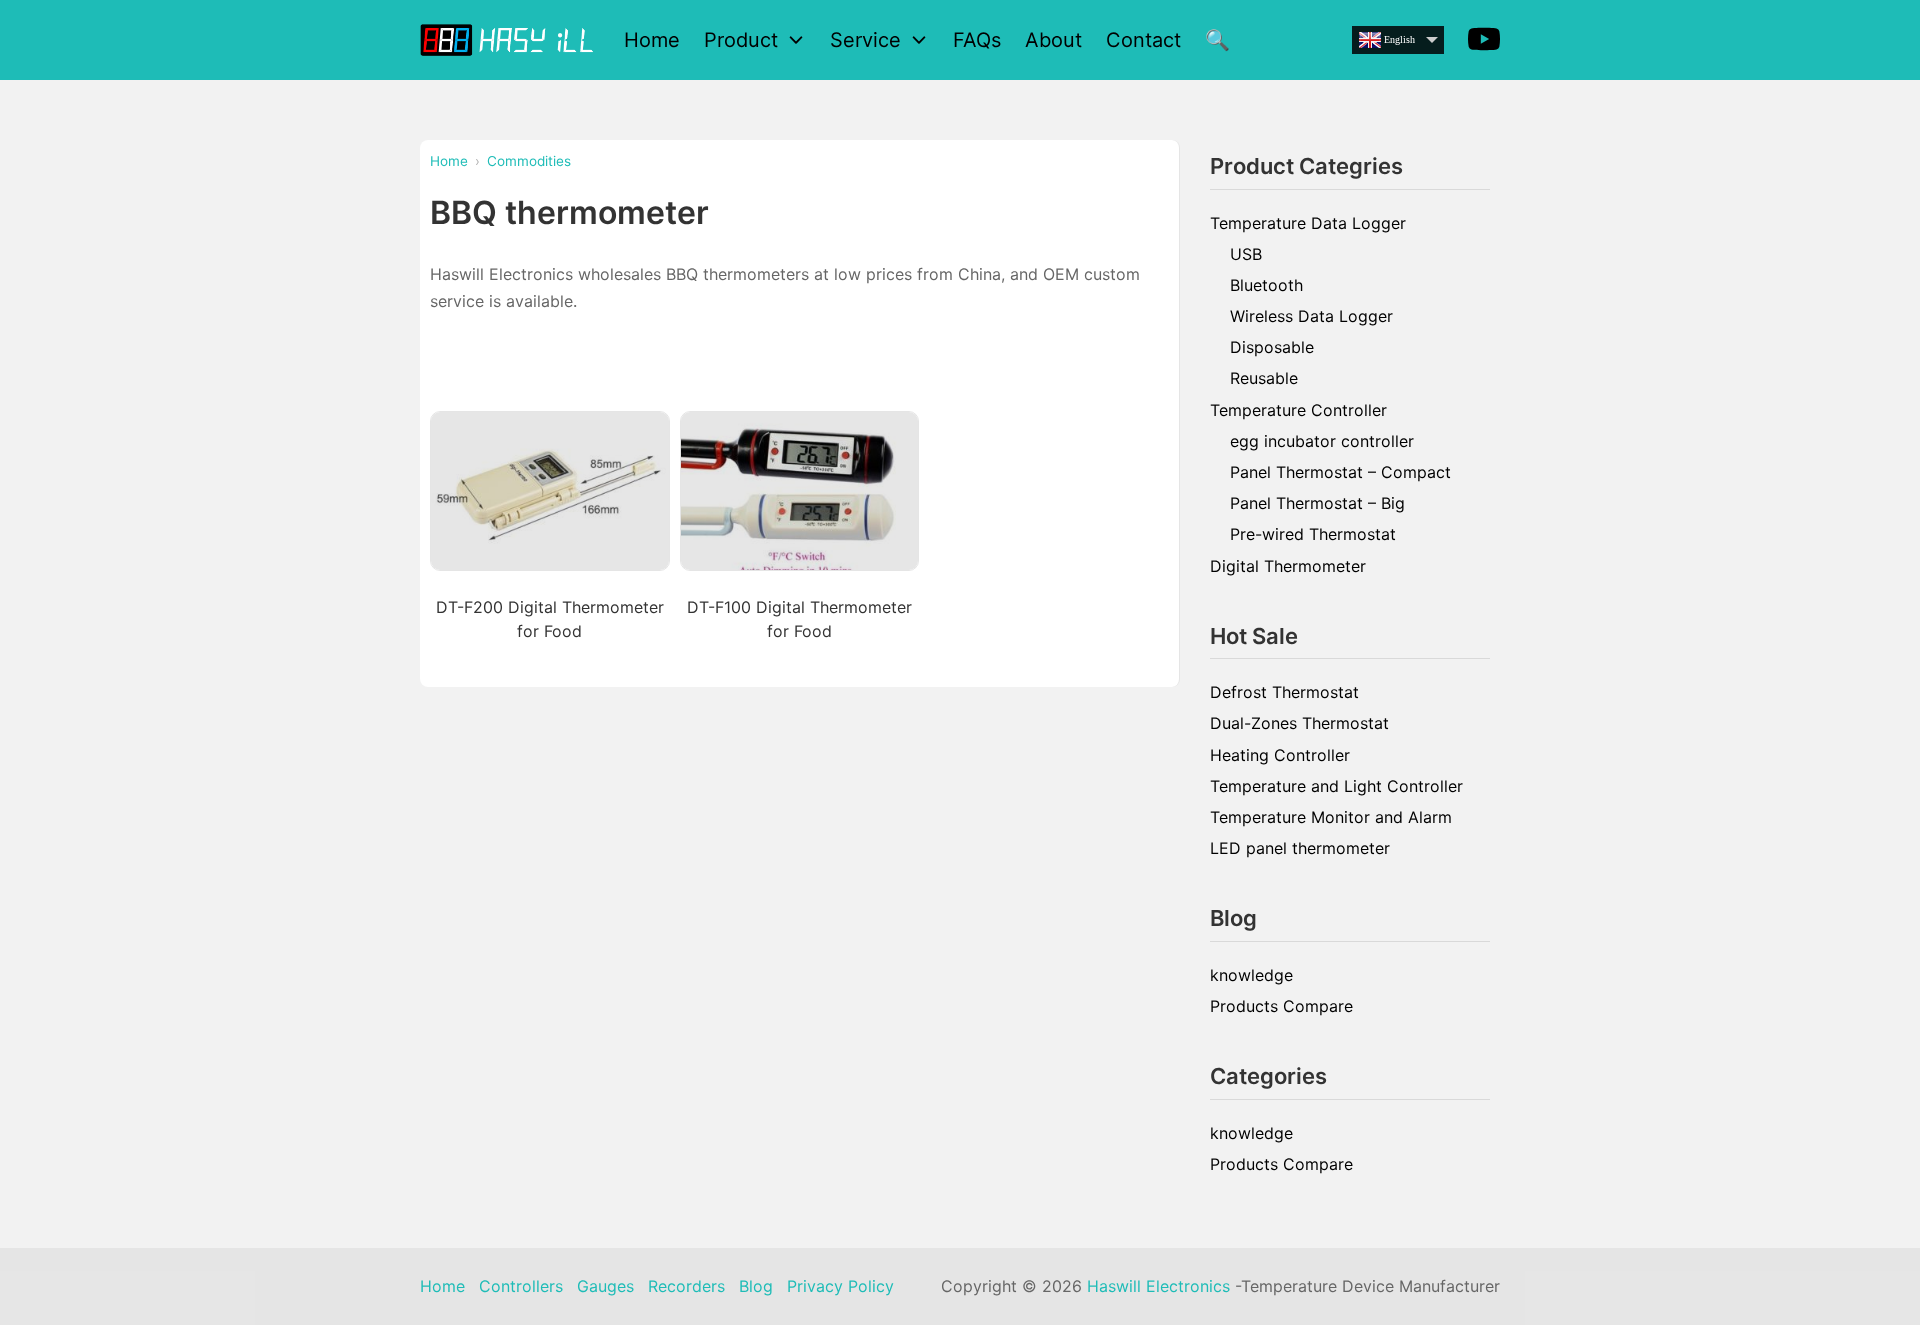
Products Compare (1281, 1006)
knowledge (1251, 975)
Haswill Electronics (1158, 1286)
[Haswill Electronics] (510, 39)
